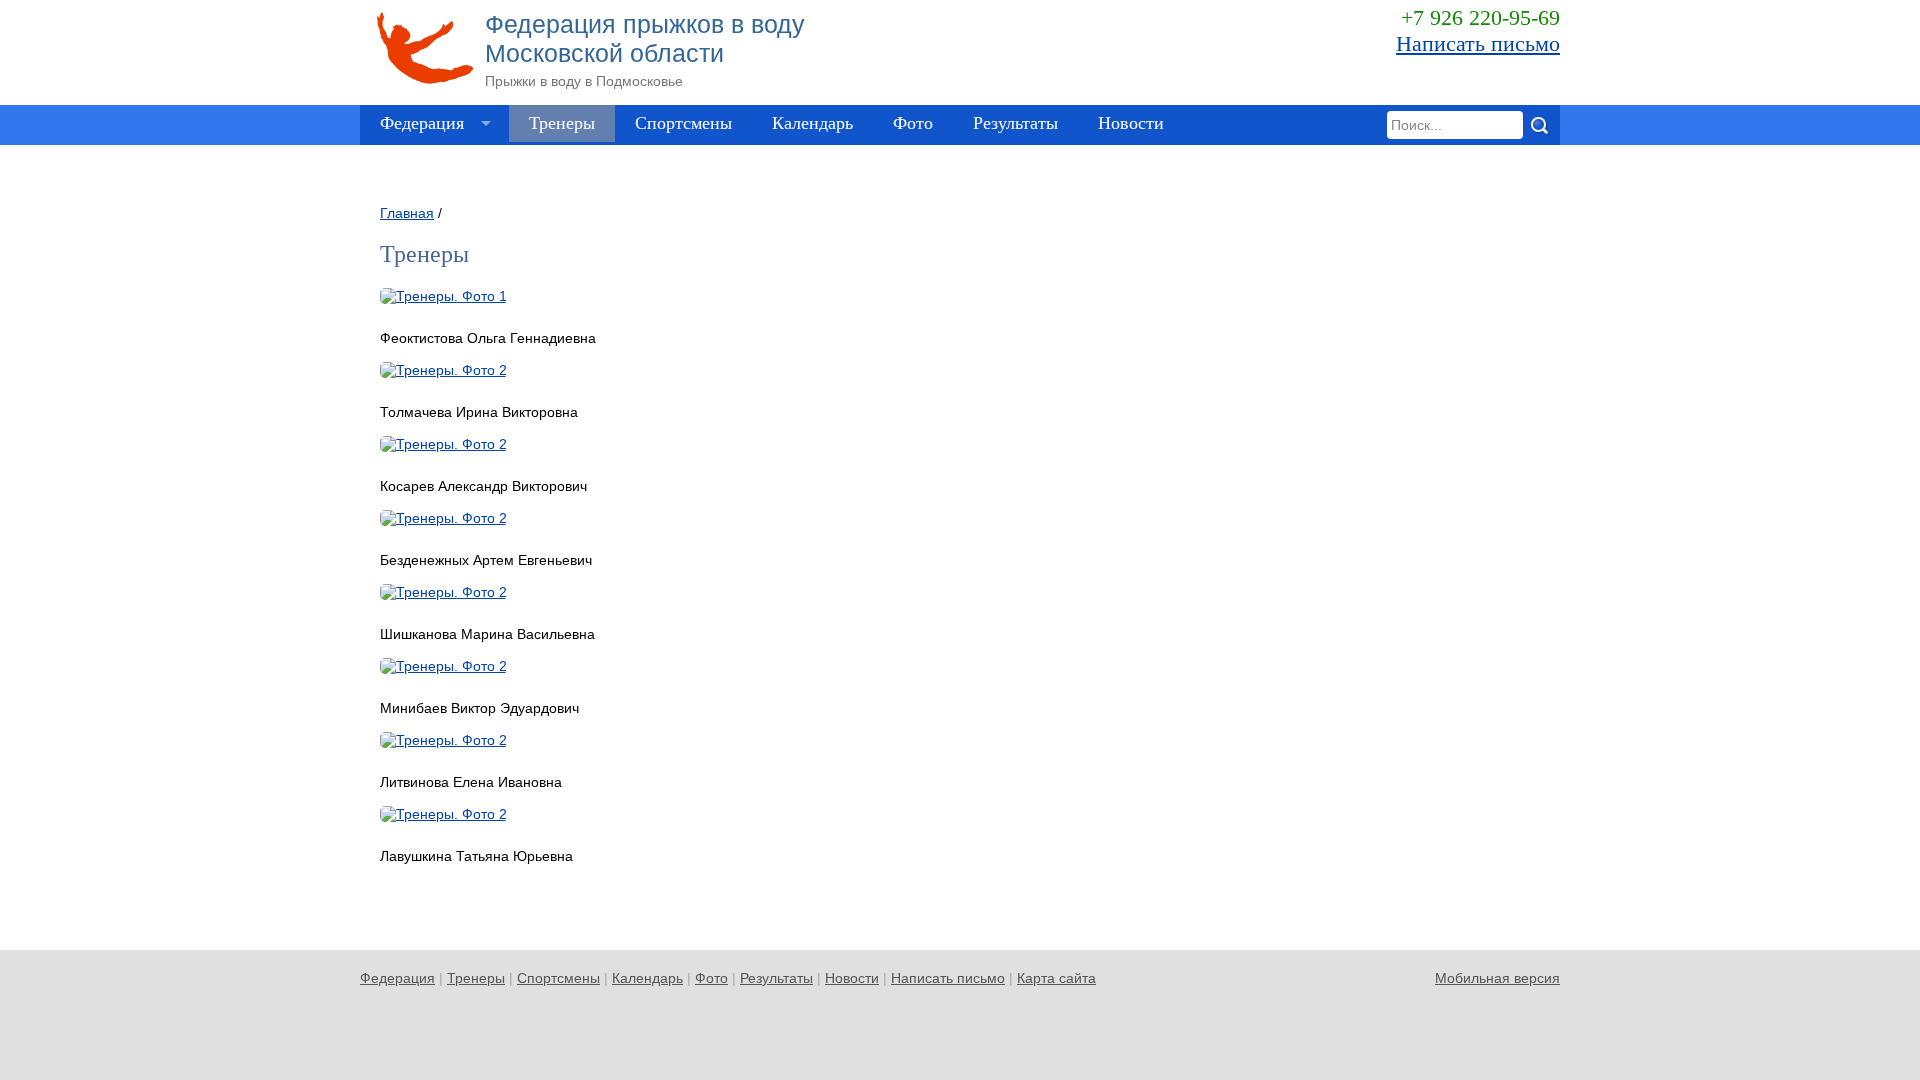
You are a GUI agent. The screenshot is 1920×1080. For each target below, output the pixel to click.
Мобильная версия (1497, 978)
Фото (913, 123)
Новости (1131, 123)
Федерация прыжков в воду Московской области (645, 49)
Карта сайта (1056, 978)
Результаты (1015, 123)
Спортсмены (683, 123)
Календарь (812, 123)
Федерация (422, 123)
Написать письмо (1478, 43)
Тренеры (562, 123)
